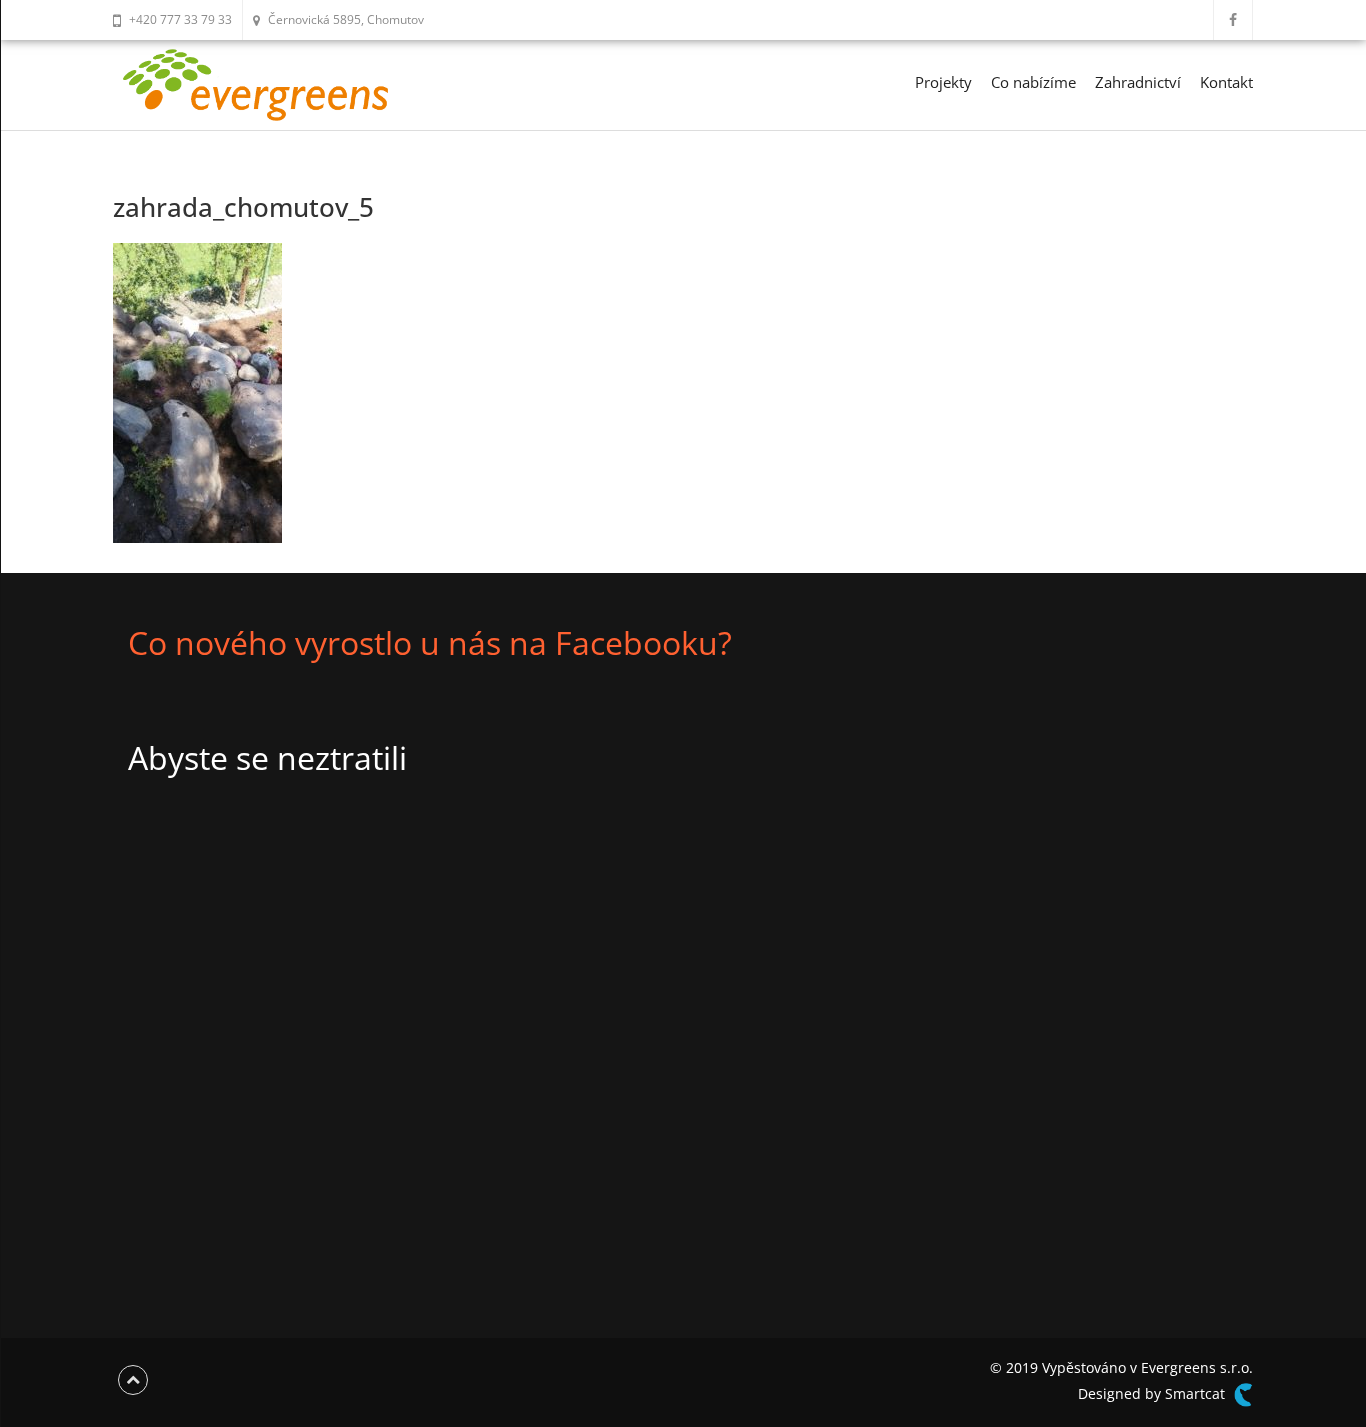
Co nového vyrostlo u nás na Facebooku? (430, 642)
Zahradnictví (1138, 82)
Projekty (943, 82)
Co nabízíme (1033, 82)
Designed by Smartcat (1153, 1393)
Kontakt (1226, 82)
